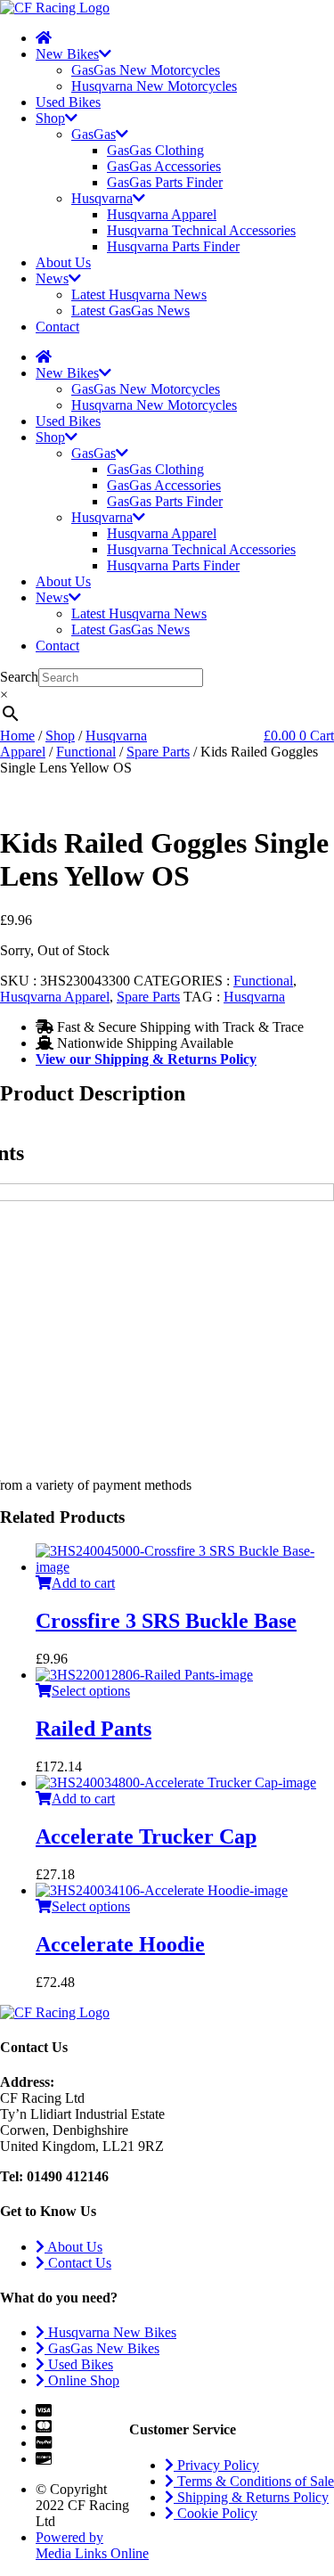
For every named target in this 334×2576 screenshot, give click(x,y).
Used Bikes (68, 102)
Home (17, 736)
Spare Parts (158, 752)
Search (19, 677)
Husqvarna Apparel (162, 214)
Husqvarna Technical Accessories (201, 230)
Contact (57, 327)
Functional (86, 752)
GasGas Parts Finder (165, 182)
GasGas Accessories (164, 166)
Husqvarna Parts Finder (173, 246)
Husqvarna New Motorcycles (154, 86)
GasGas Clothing (155, 150)
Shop (50, 118)
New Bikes (67, 54)
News (52, 278)
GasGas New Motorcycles (146, 70)
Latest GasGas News (130, 311)
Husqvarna (102, 198)
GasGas (94, 134)
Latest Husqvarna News (139, 294)
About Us (63, 262)
